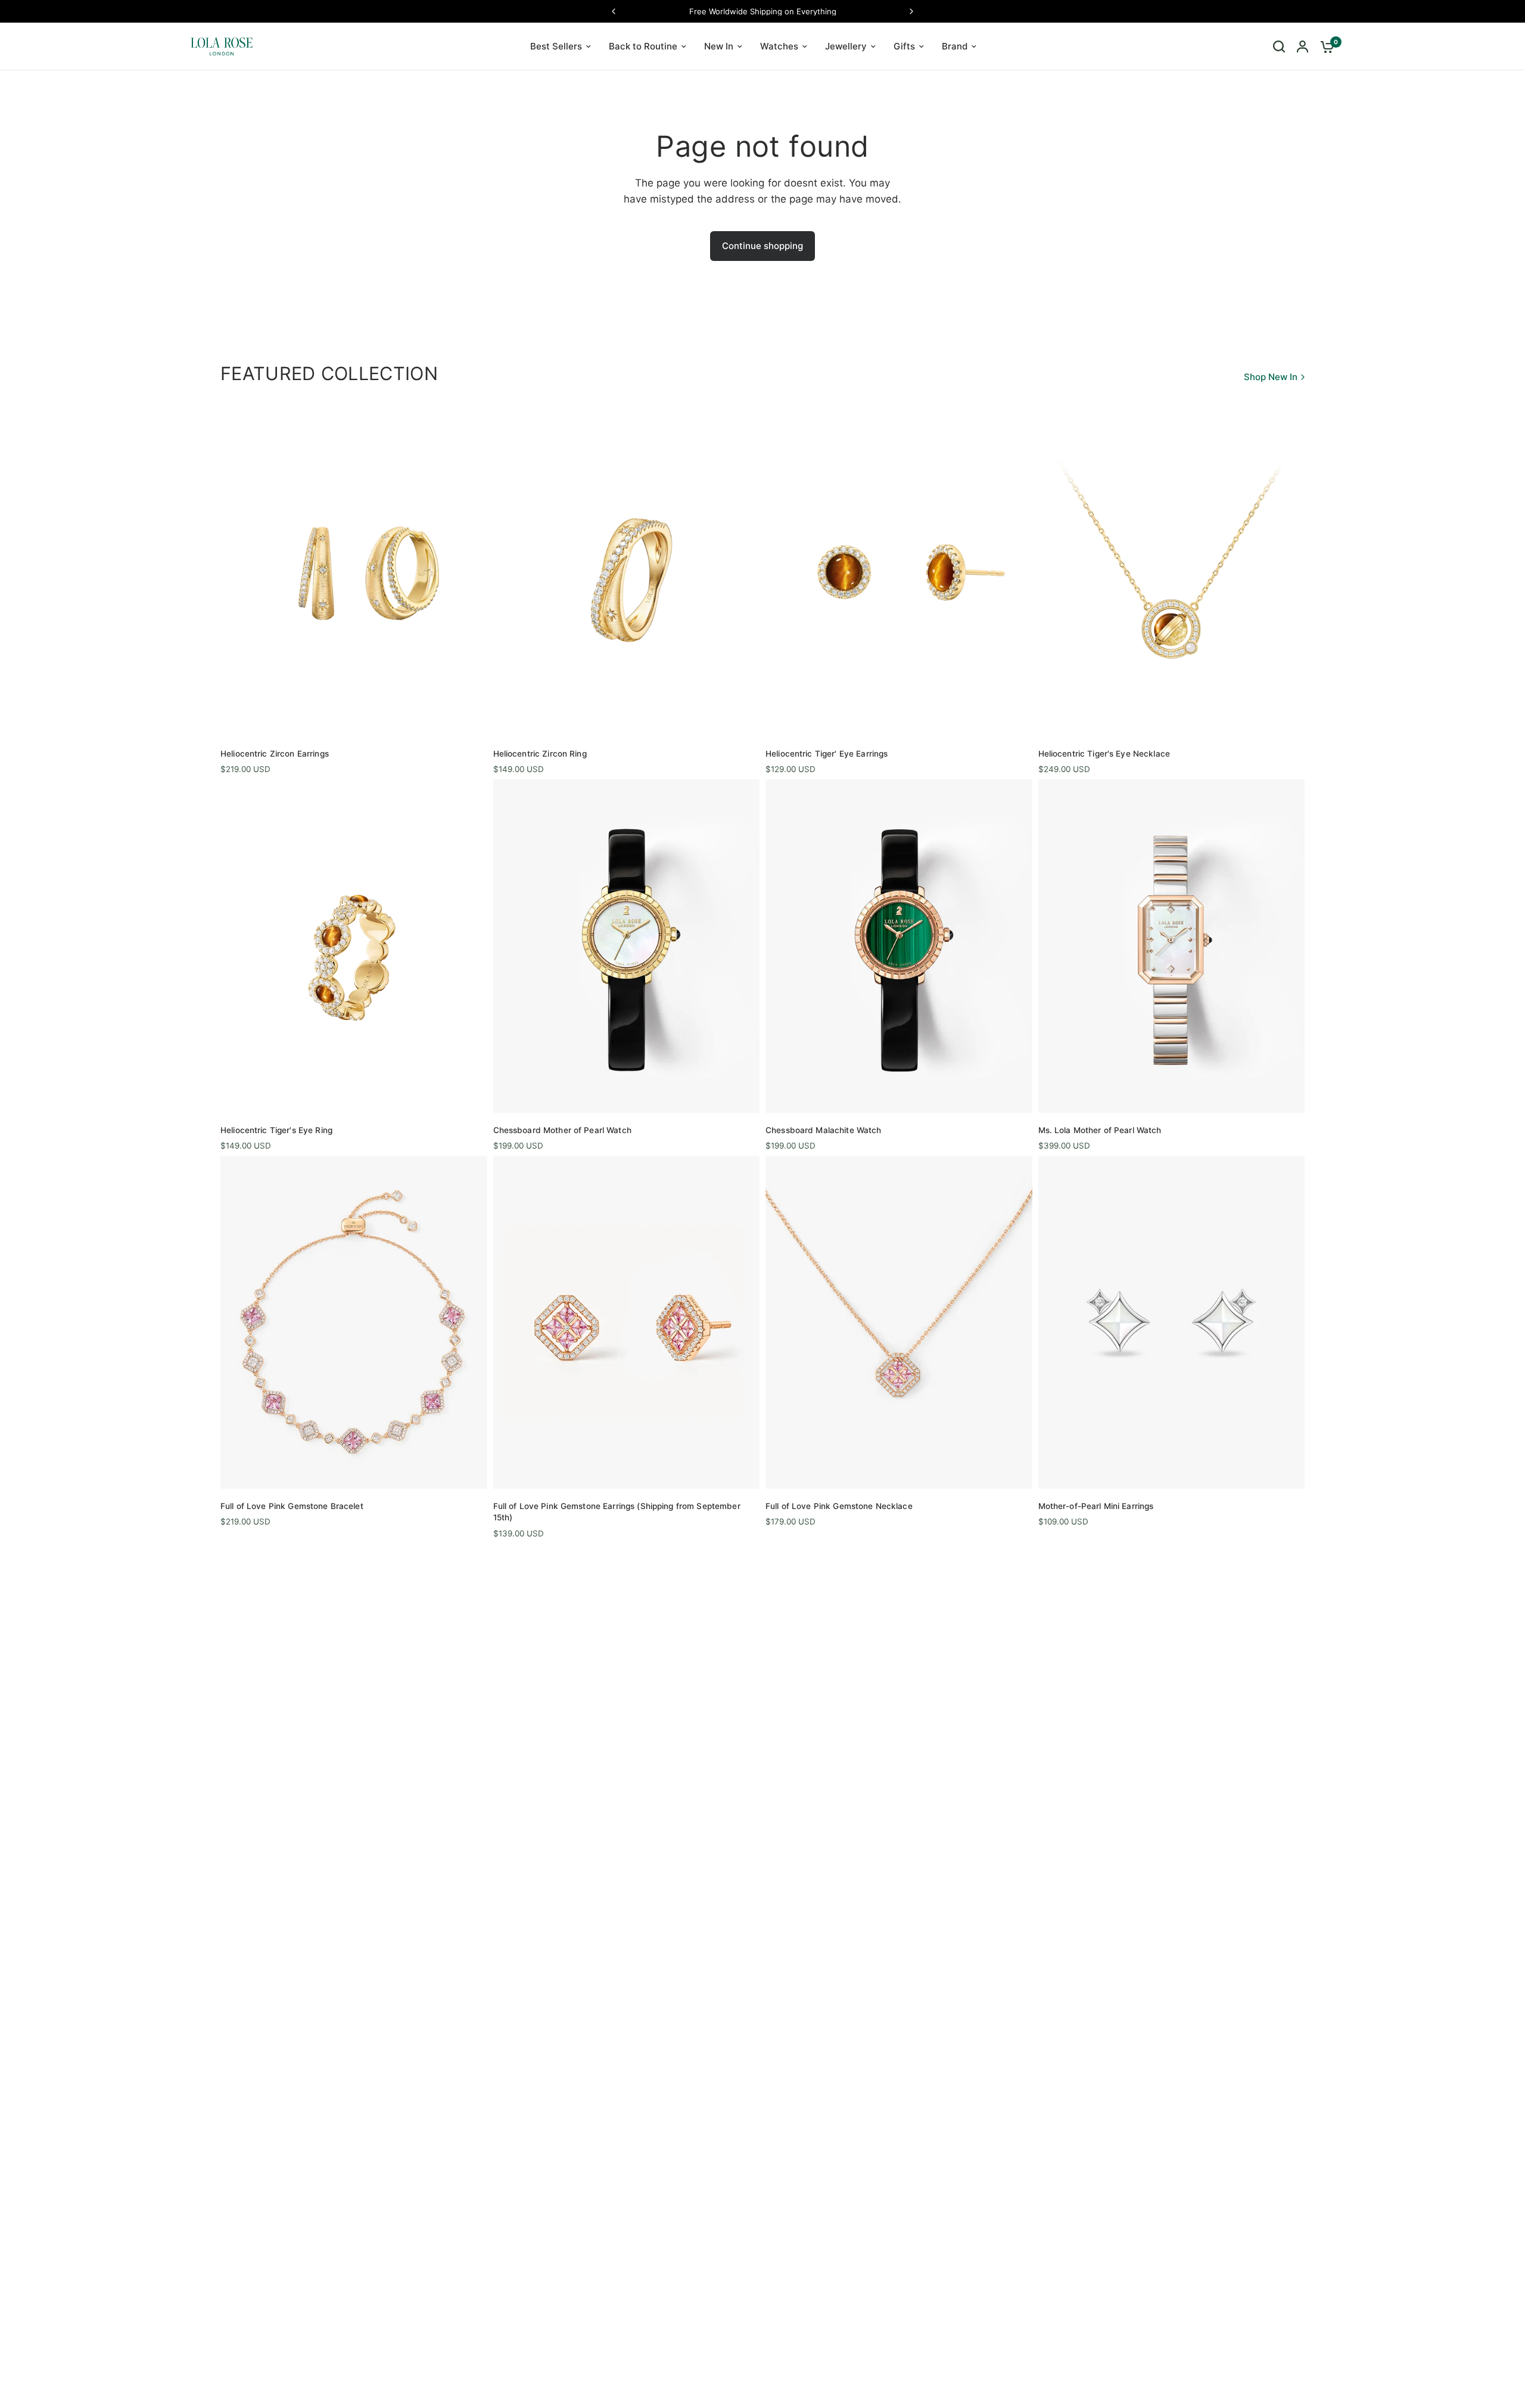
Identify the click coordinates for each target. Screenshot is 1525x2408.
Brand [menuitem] (955, 46)
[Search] (1279, 46)
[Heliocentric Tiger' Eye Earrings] (899, 569)
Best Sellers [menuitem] (556, 46)
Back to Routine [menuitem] (643, 46)
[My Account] (1303, 46)
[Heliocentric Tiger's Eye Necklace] (1172, 569)
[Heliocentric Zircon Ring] (627, 569)
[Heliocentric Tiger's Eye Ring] (354, 946)
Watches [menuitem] (779, 46)
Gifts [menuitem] (904, 46)
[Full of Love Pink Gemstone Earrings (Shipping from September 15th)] (627, 1322)
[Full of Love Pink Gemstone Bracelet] (354, 1322)
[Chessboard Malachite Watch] (899, 946)
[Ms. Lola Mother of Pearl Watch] (1172, 946)
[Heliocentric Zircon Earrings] (354, 569)
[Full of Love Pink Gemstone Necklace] (899, 1322)
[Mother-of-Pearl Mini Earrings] (1172, 1322)
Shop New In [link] (1271, 377)
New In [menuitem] (719, 46)
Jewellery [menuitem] (846, 46)
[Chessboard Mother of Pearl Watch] (627, 946)
